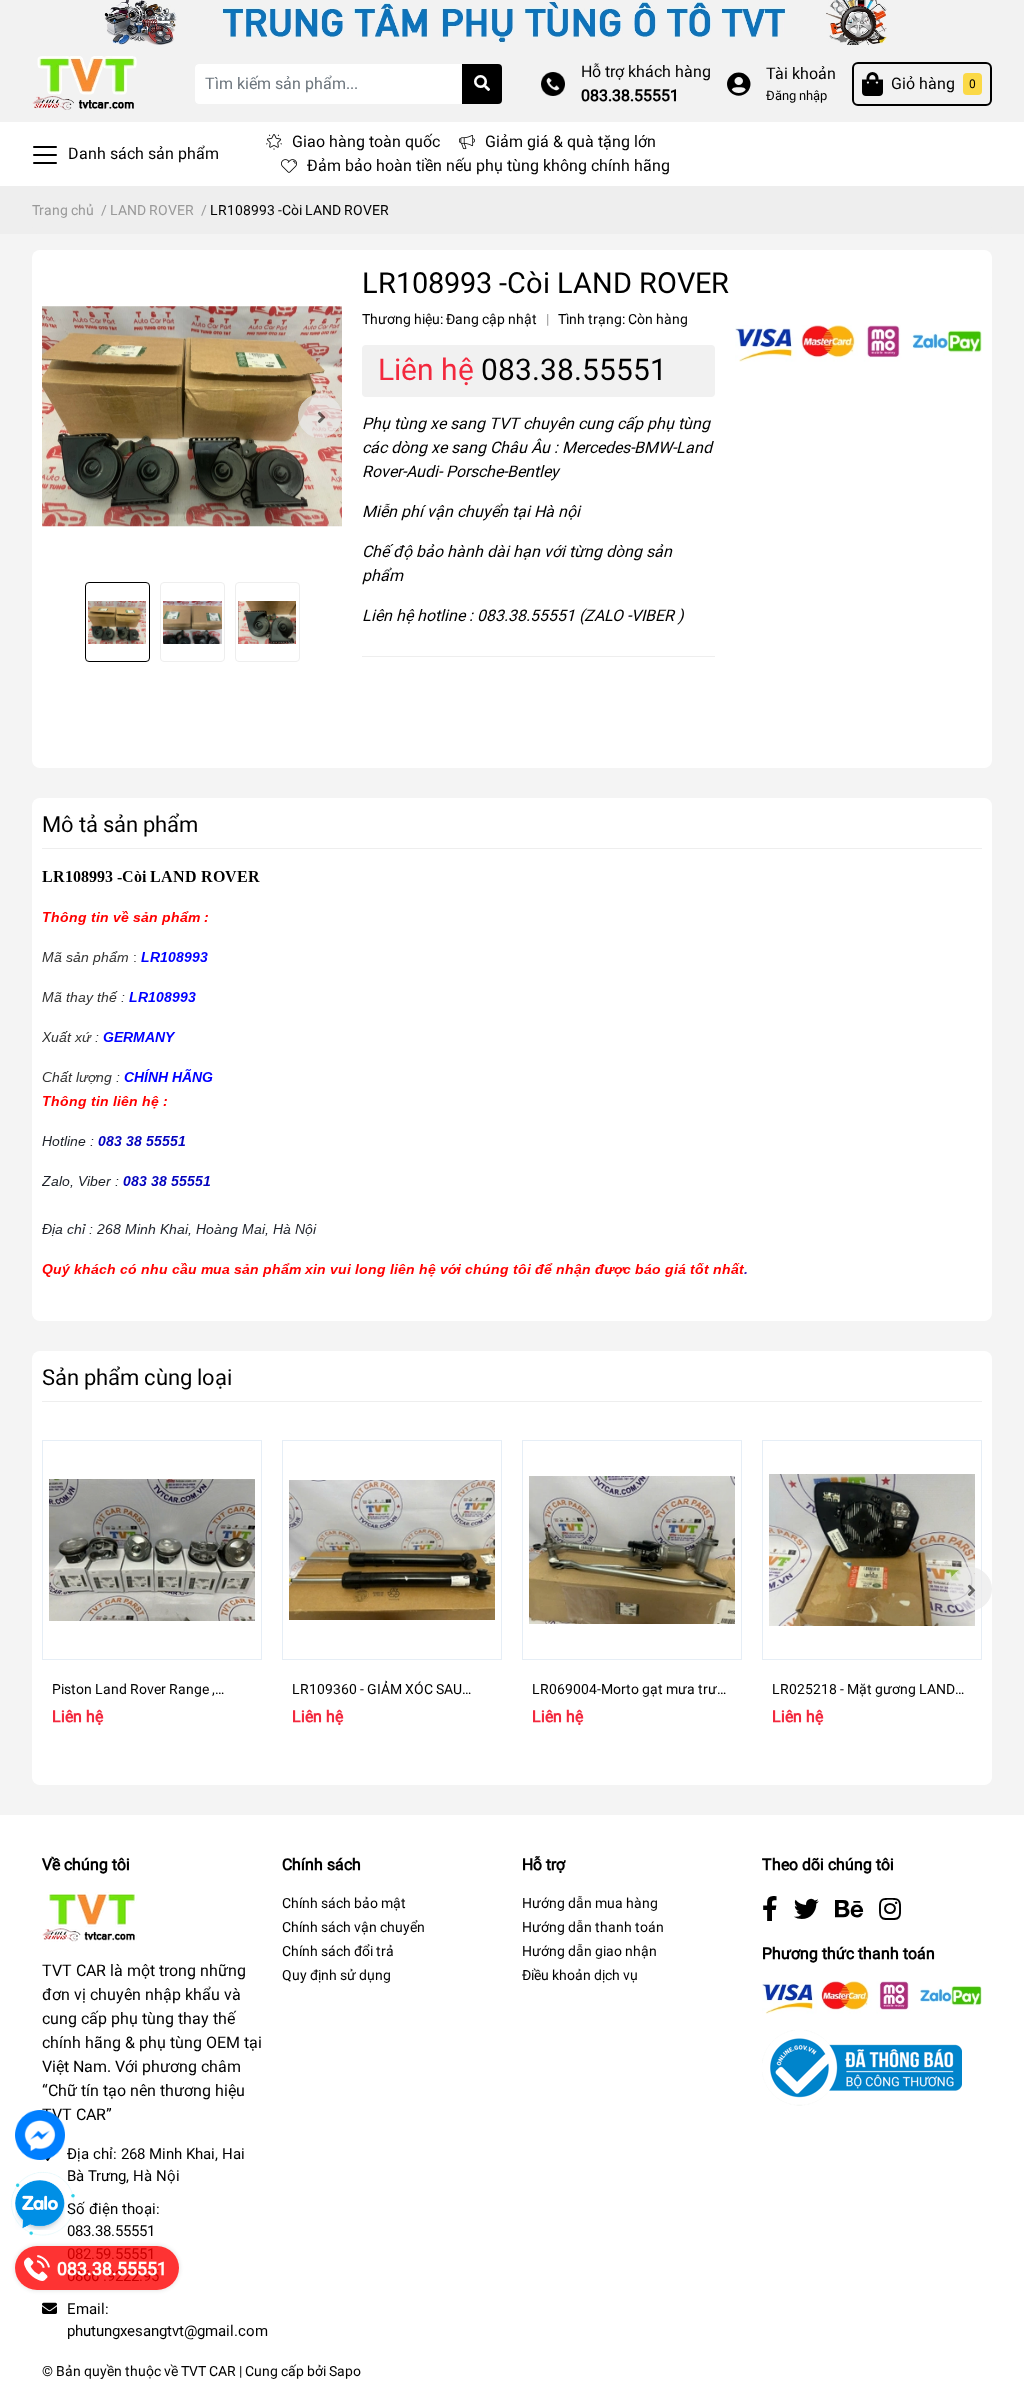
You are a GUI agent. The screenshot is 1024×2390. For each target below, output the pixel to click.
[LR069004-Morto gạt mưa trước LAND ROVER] (632, 1550)
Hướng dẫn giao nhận (589, 1951)
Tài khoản (801, 73)
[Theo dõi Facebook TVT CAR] (770, 1909)
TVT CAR (208, 2371)
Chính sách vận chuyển (353, 1927)
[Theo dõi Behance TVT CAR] (849, 1909)
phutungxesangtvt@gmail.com (167, 2331)
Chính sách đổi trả (338, 1951)
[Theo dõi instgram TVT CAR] (890, 1909)
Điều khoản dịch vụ (580, 1975)
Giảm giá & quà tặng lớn (570, 141)
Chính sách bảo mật (344, 1903)
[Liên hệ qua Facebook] (40, 2135)
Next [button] (320, 416)
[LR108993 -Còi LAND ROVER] (192, 416)
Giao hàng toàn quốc (366, 141)
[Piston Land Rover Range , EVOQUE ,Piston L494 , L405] (152, 1550)
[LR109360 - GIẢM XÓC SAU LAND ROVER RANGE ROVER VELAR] (392, 1550)
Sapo (345, 2371)
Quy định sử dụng (336, 1975)
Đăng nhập (796, 95)
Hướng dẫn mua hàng (590, 1903)
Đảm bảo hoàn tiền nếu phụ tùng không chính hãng (488, 165)
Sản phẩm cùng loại (137, 1377)
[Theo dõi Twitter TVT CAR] (806, 1909)
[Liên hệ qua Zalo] (40, 2205)
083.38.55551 (630, 95)
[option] (192, 416)
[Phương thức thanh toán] (858, 342)
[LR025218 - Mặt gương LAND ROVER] (872, 1550)
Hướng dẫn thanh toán (593, 1927)
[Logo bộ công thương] (862, 2066)
